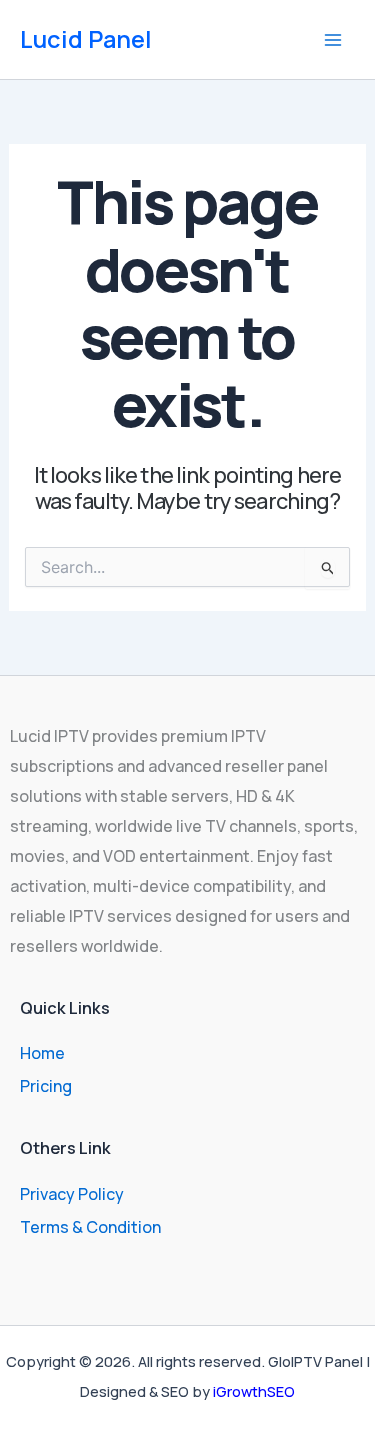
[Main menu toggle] (333, 40)
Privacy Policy (72, 1194)
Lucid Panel (86, 39)
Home (42, 1053)
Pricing (46, 1086)
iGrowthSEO (254, 1391)
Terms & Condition (90, 1227)
